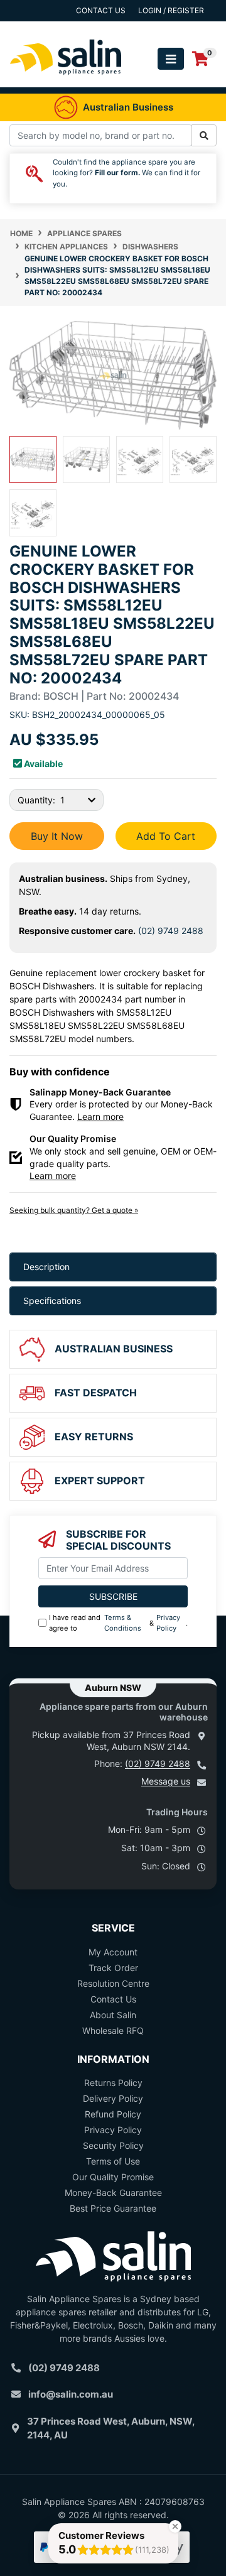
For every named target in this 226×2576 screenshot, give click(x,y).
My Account (113, 1952)
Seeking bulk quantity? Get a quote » (74, 1210)
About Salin (113, 2015)
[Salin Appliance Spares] (66, 81)
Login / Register (171, 10)
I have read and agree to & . (118, 1623)
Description (46, 1267)
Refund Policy (113, 2114)
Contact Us (113, 1999)
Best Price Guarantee (113, 2208)
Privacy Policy (168, 1623)
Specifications (52, 1301)
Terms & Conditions (123, 1623)
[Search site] (204, 135)
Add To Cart (166, 836)
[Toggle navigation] (171, 59)
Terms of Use (113, 2161)
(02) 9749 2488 (171, 931)
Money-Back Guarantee (113, 2193)
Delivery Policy (113, 2098)
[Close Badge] (175, 2526)
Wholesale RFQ (113, 2030)
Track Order (113, 1968)
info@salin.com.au (71, 2394)
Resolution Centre (113, 1983)
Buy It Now (57, 836)
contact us (101, 10)
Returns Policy (113, 2083)
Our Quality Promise (113, 2177)
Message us (166, 1781)
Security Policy (113, 2145)
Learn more (100, 1117)
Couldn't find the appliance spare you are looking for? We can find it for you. (126, 173)
